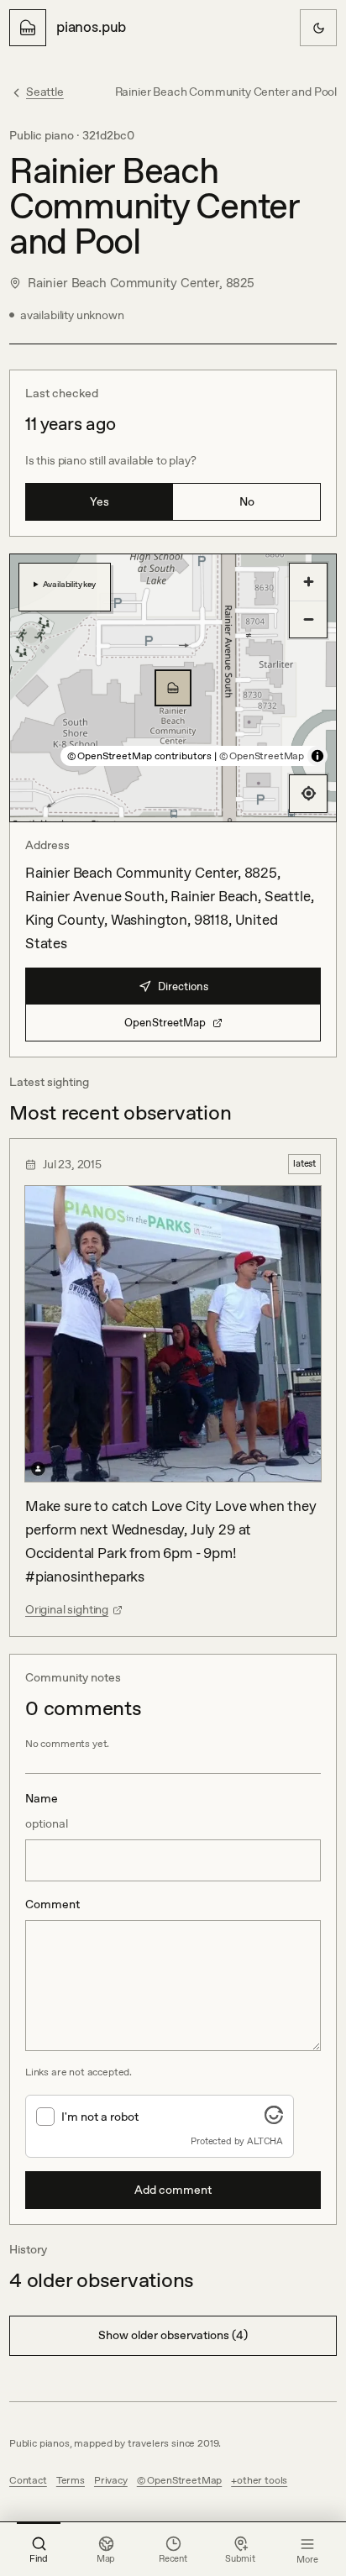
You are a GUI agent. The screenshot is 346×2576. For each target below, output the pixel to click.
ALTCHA (265, 2141)
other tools (262, 2480)
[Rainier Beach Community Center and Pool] (173, 688)
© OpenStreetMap (262, 756)
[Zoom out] (308, 619)
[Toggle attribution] (317, 756)
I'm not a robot (100, 2117)
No (247, 501)
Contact (28, 2480)
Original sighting (67, 1609)
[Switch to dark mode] (318, 28)
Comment (52, 1904)
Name (47, 1811)
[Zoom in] (308, 582)
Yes (100, 501)
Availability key (69, 584)
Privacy (111, 2480)
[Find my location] (308, 794)
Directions (183, 986)
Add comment (173, 2190)
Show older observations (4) (173, 2335)
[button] (173, 688)
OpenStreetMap (165, 1023)
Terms (71, 2480)
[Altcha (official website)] (274, 2119)
